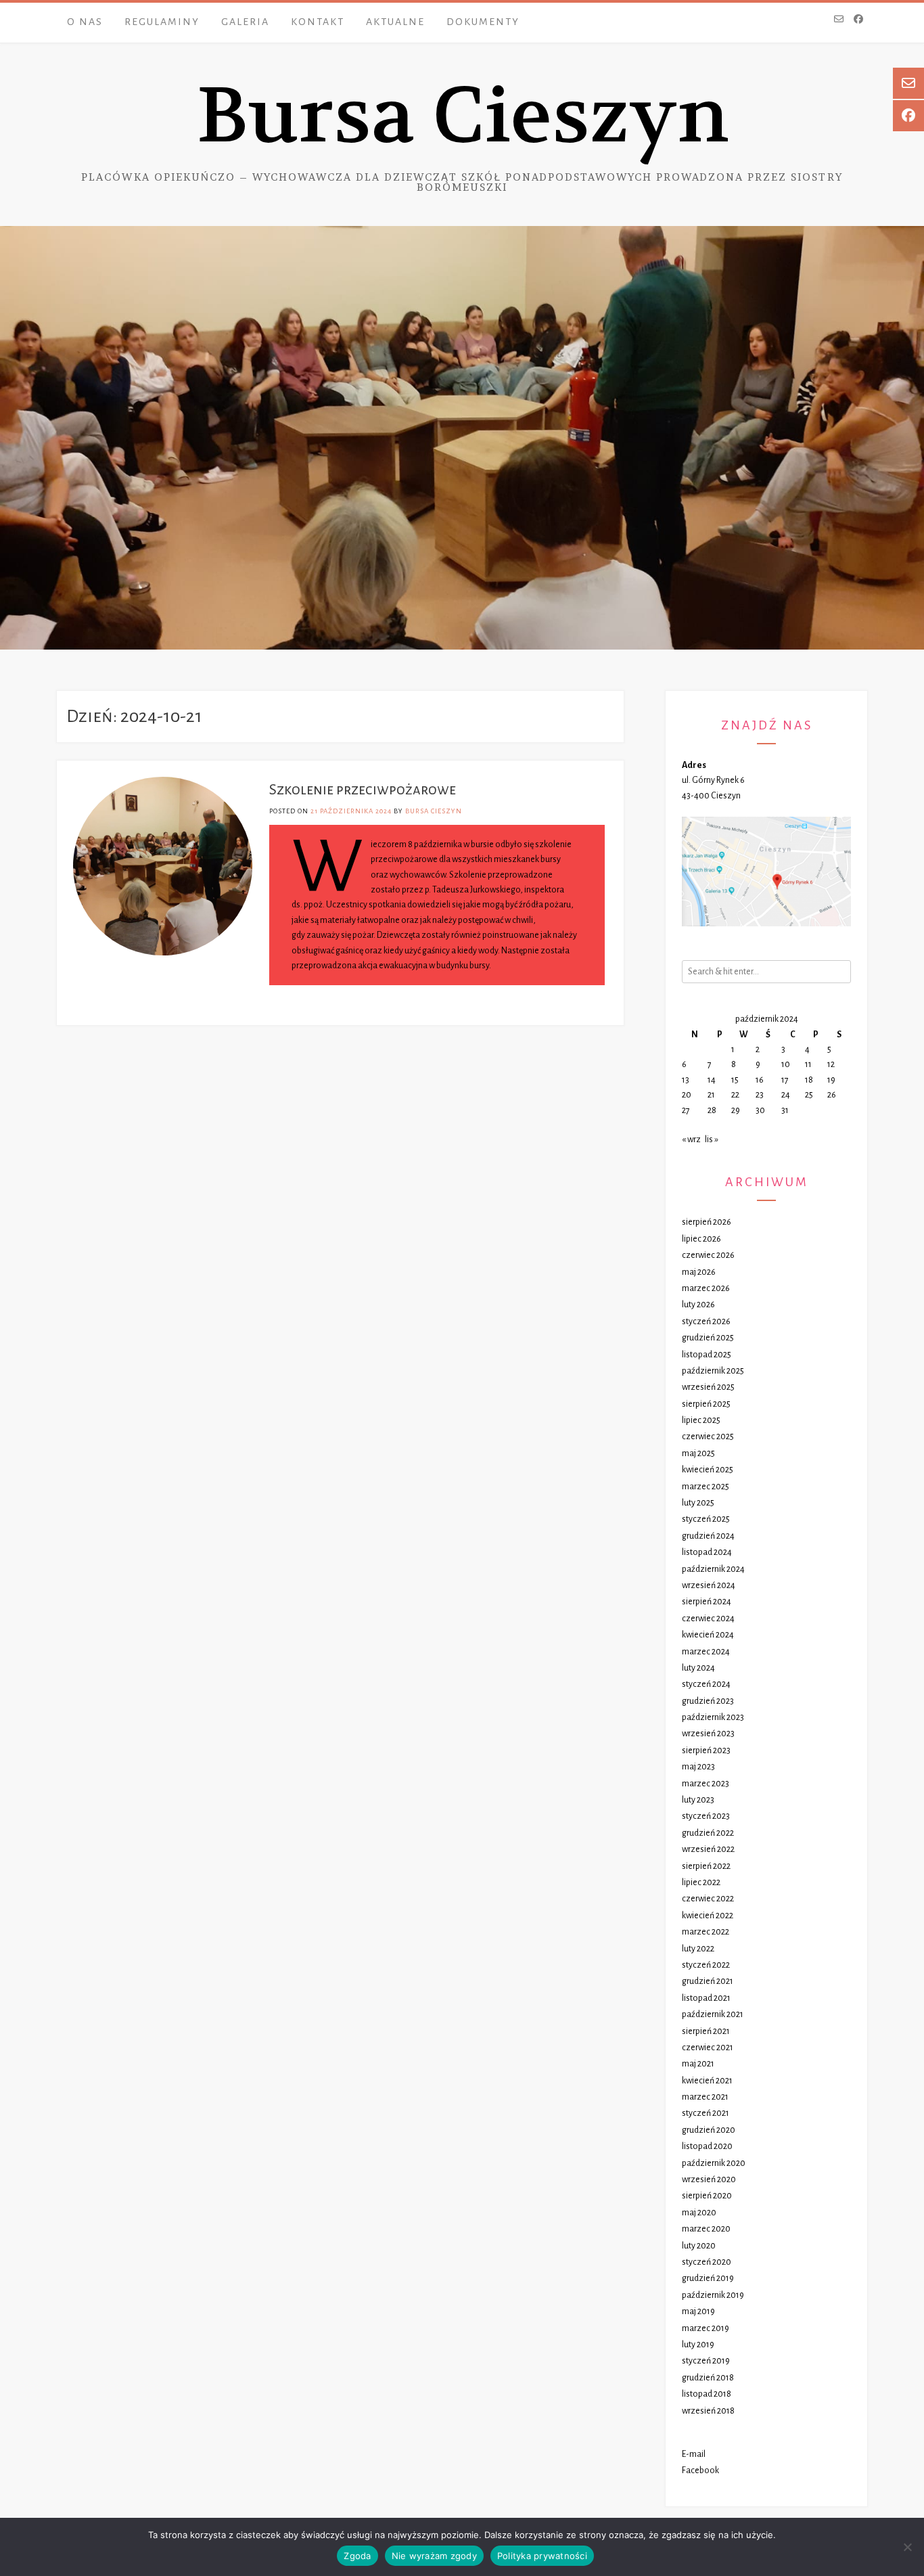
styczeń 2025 (706, 1519)
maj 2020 (699, 2213)
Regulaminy (162, 22)
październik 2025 (713, 1371)
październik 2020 (714, 2163)
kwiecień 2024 (708, 1635)
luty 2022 (698, 1949)
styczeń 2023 (706, 1816)
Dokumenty (483, 22)
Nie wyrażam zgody (434, 2556)
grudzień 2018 (708, 2378)
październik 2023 (713, 1717)
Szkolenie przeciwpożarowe (363, 790)
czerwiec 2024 (708, 1619)
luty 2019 (698, 2345)
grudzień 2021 (708, 1981)
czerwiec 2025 (708, 1437)
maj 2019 (698, 2311)
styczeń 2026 (706, 1321)
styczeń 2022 (706, 1965)
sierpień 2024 (707, 1602)
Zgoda (357, 2556)
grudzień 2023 (708, 1701)
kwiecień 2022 (708, 1916)
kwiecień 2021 (707, 2081)
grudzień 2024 (708, 1536)
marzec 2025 (706, 1487)
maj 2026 (699, 1272)
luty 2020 (699, 2246)
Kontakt (318, 22)
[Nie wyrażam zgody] (907, 2547)
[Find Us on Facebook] (858, 20)
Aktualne (395, 22)
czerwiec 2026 (708, 1255)
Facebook (700, 2470)
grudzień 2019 (708, 2278)
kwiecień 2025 (708, 1470)
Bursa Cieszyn (462, 116)
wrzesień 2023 (708, 1734)
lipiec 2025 (701, 1420)
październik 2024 (713, 1569)
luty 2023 (698, 1800)
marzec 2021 (705, 2097)
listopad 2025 (707, 1355)
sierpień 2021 (706, 2031)
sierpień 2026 (707, 1222)
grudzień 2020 (709, 2130)
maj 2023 (698, 1767)
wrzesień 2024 (709, 1585)
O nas (85, 22)
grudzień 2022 (708, 1833)
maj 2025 (698, 1453)
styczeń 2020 (707, 2262)
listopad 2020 (707, 2146)
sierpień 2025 (706, 1404)
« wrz (691, 1139)
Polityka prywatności (542, 2556)
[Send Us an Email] (839, 20)
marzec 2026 (706, 1288)
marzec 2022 (706, 1932)
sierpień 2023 (706, 1750)
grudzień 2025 (708, 1338)
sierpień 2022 (706, 1866)
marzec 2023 (706, 1784)
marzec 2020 (706, 2229)
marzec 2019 (706, 2328)
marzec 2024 (706, 1652)
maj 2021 (698, 2064)
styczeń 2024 (706, 1684)
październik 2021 (713, 2014)
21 (711, 1095)
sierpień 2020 (707, 2196)
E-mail (694, 2454)
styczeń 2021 (706, 2113)
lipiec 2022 (701, 1882)
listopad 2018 (707, 2394)
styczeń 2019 (706, 2361)
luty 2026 (698, 1305)
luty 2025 (698, 1503)
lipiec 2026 (701, 1239)
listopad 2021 (706, 1998)
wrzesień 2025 (708, 1387)
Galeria (245, 22)
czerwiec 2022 (708, 1899)
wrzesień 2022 (708, 1849)
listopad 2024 (707, 1552)
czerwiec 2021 (708, 2048)
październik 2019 (713, 2295)
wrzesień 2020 (709, 2179)
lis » (712, 1139)
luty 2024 (698, 1668)
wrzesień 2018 (708, 2411)
